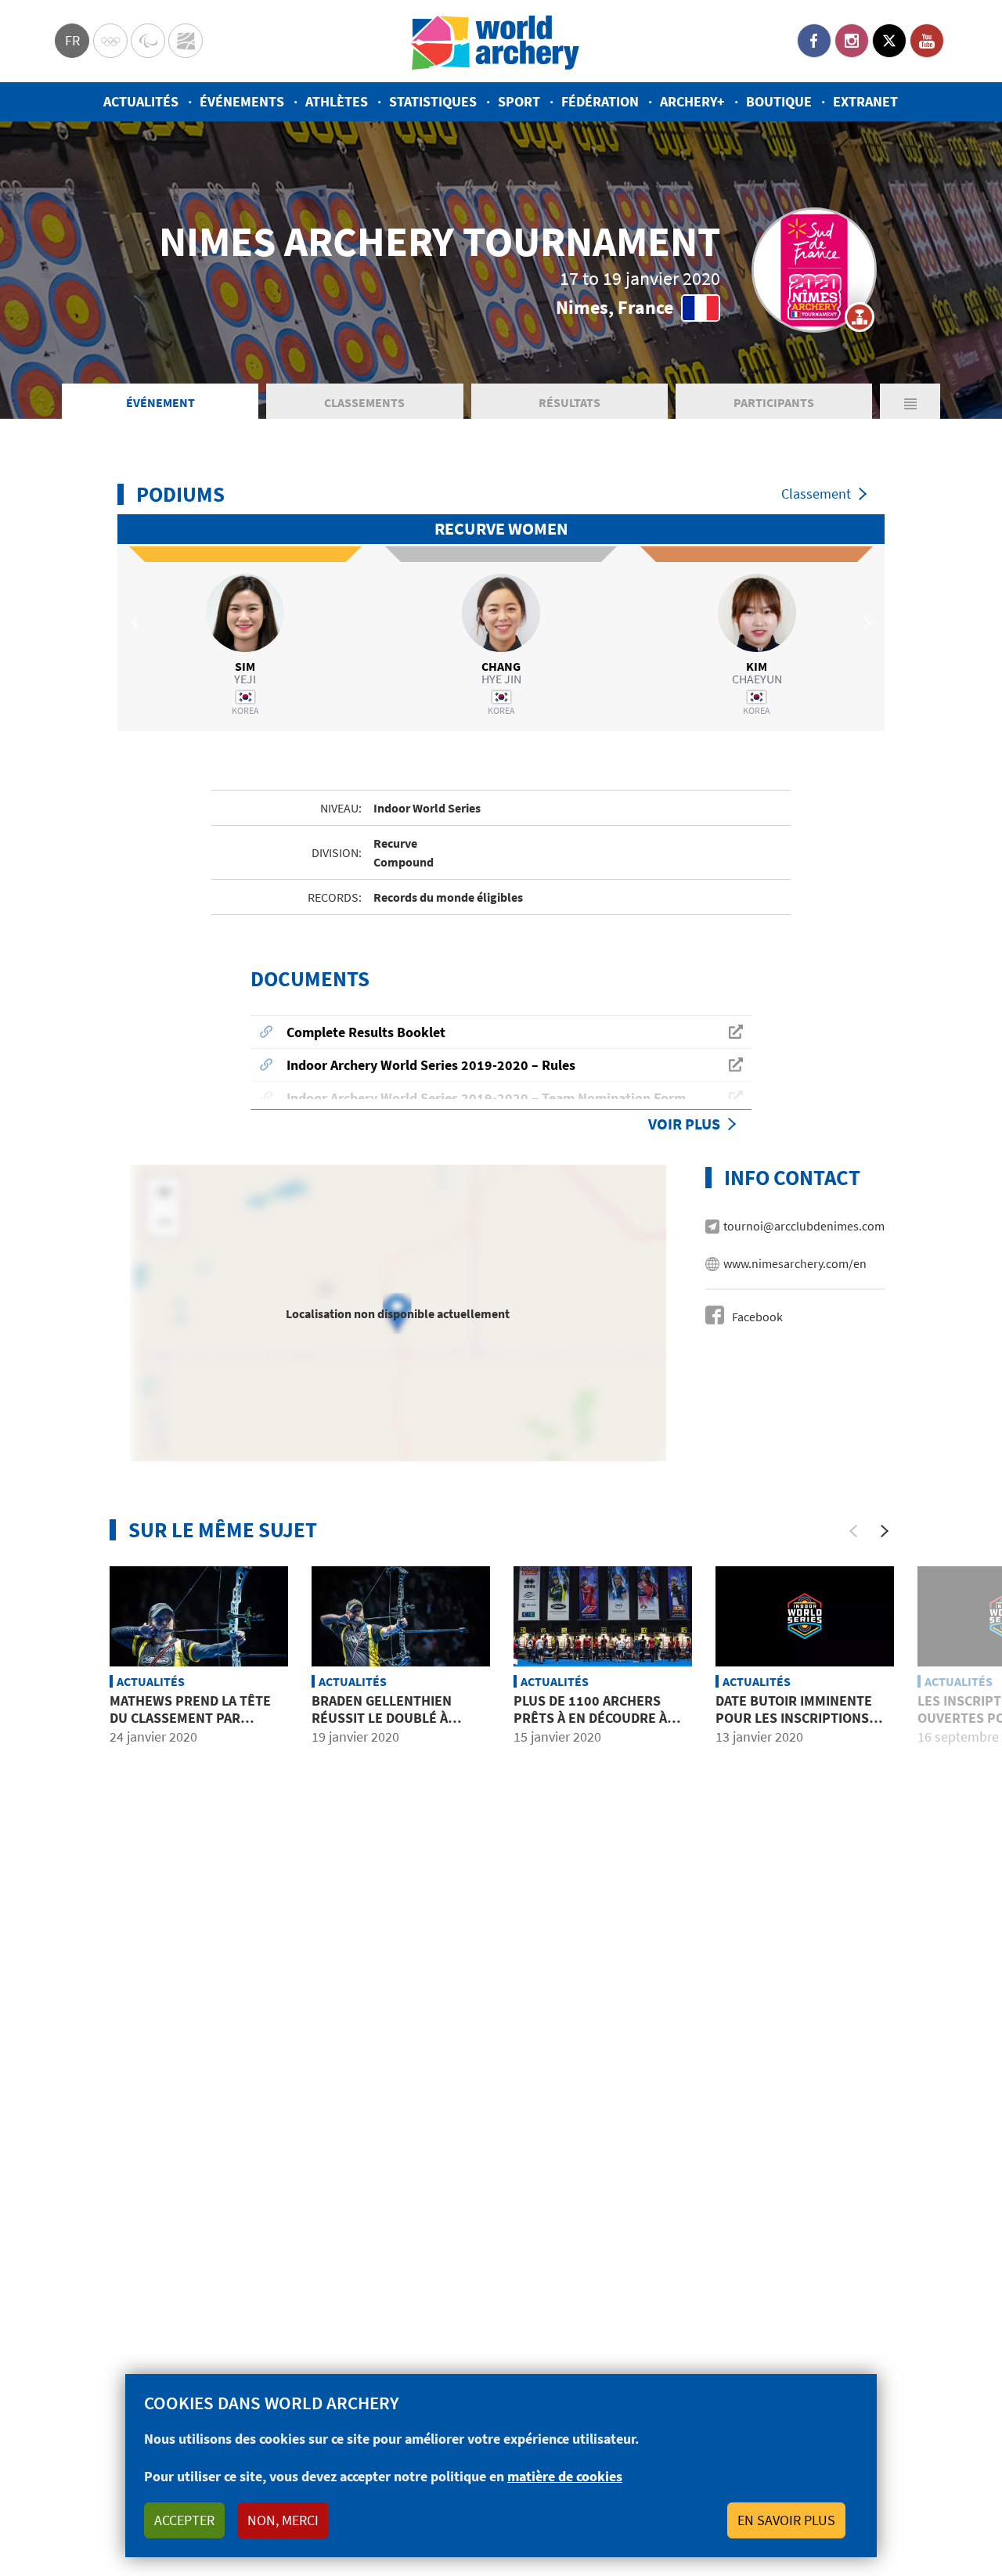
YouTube (927, 41)
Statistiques (433, 101)
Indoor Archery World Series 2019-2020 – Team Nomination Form (486, 1098)
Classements (364, 402)
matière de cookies (565, 2476)
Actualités (141, 101)
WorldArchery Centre (186, 41)
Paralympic (148, 41)
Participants (774, 402)
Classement (816, 494)
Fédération (600, 101)
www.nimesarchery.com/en (795, 1263)
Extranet (865, 101)
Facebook (814, 41)
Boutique (779, 101)
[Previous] (853, 1531)
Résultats (569, 402)
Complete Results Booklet (366, 1032)
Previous (137, 623)
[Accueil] (496, 41)
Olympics (110, 41)
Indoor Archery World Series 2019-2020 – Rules (431, 1065)
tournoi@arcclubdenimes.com (804, 1226)
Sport (519, 101)
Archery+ (692, 101)
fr (72, 40)
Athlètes (337, 101)
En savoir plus (786, 2520)
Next (865, 623)
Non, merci (283, 2520)
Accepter (184, 2520)
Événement (160, 402)
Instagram (852, 41)
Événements (242, 101)
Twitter (889, 41)
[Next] (885, 1531)
